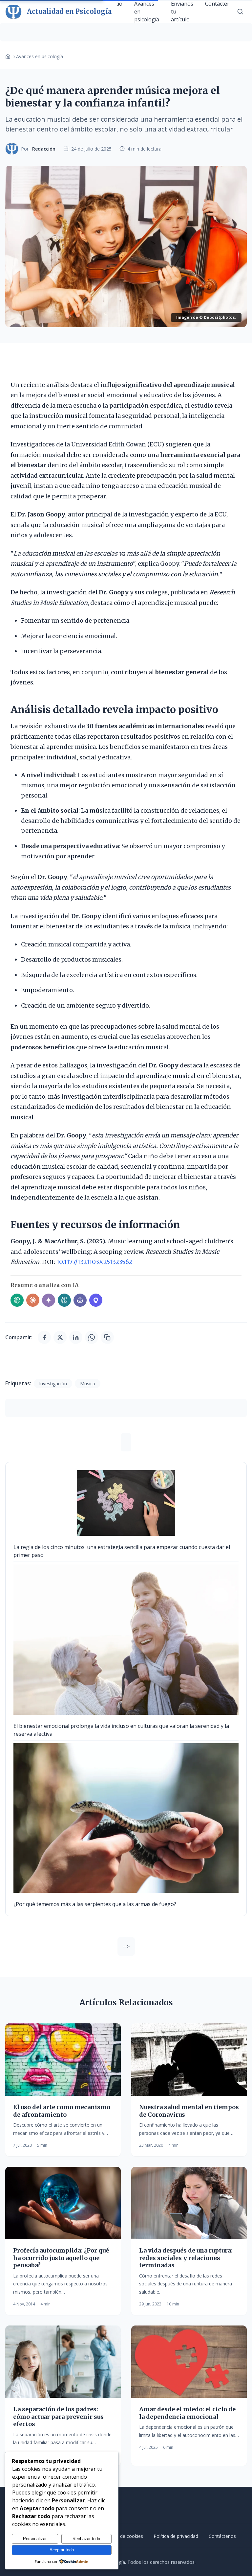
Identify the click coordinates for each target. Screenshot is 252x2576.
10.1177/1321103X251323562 (94, 1262)
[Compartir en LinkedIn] (76, 1337)
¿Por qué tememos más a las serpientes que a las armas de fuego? (95, 1904)
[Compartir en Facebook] (44, 1337)
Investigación (53, 1383)
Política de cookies (123, 2536)
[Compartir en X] (60, 1337)
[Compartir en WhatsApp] (92, 1337)
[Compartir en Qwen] (96, 1300)
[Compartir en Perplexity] (64, 1300)
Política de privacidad (176, 2536)
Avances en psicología (40, 56)
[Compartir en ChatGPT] (17, 1300)
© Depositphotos (217, 317)
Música (88, 1383)
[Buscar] (240, 12)
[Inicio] (8, 57)
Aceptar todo (62, 2550)
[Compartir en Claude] (33, 1300)
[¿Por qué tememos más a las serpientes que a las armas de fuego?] (126, 1818)
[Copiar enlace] (107, 1337)
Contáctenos (222, 2536)
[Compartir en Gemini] (49, 1300)
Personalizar (35, 2539)
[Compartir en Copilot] (80, 1300)
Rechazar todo (86, 2539)
